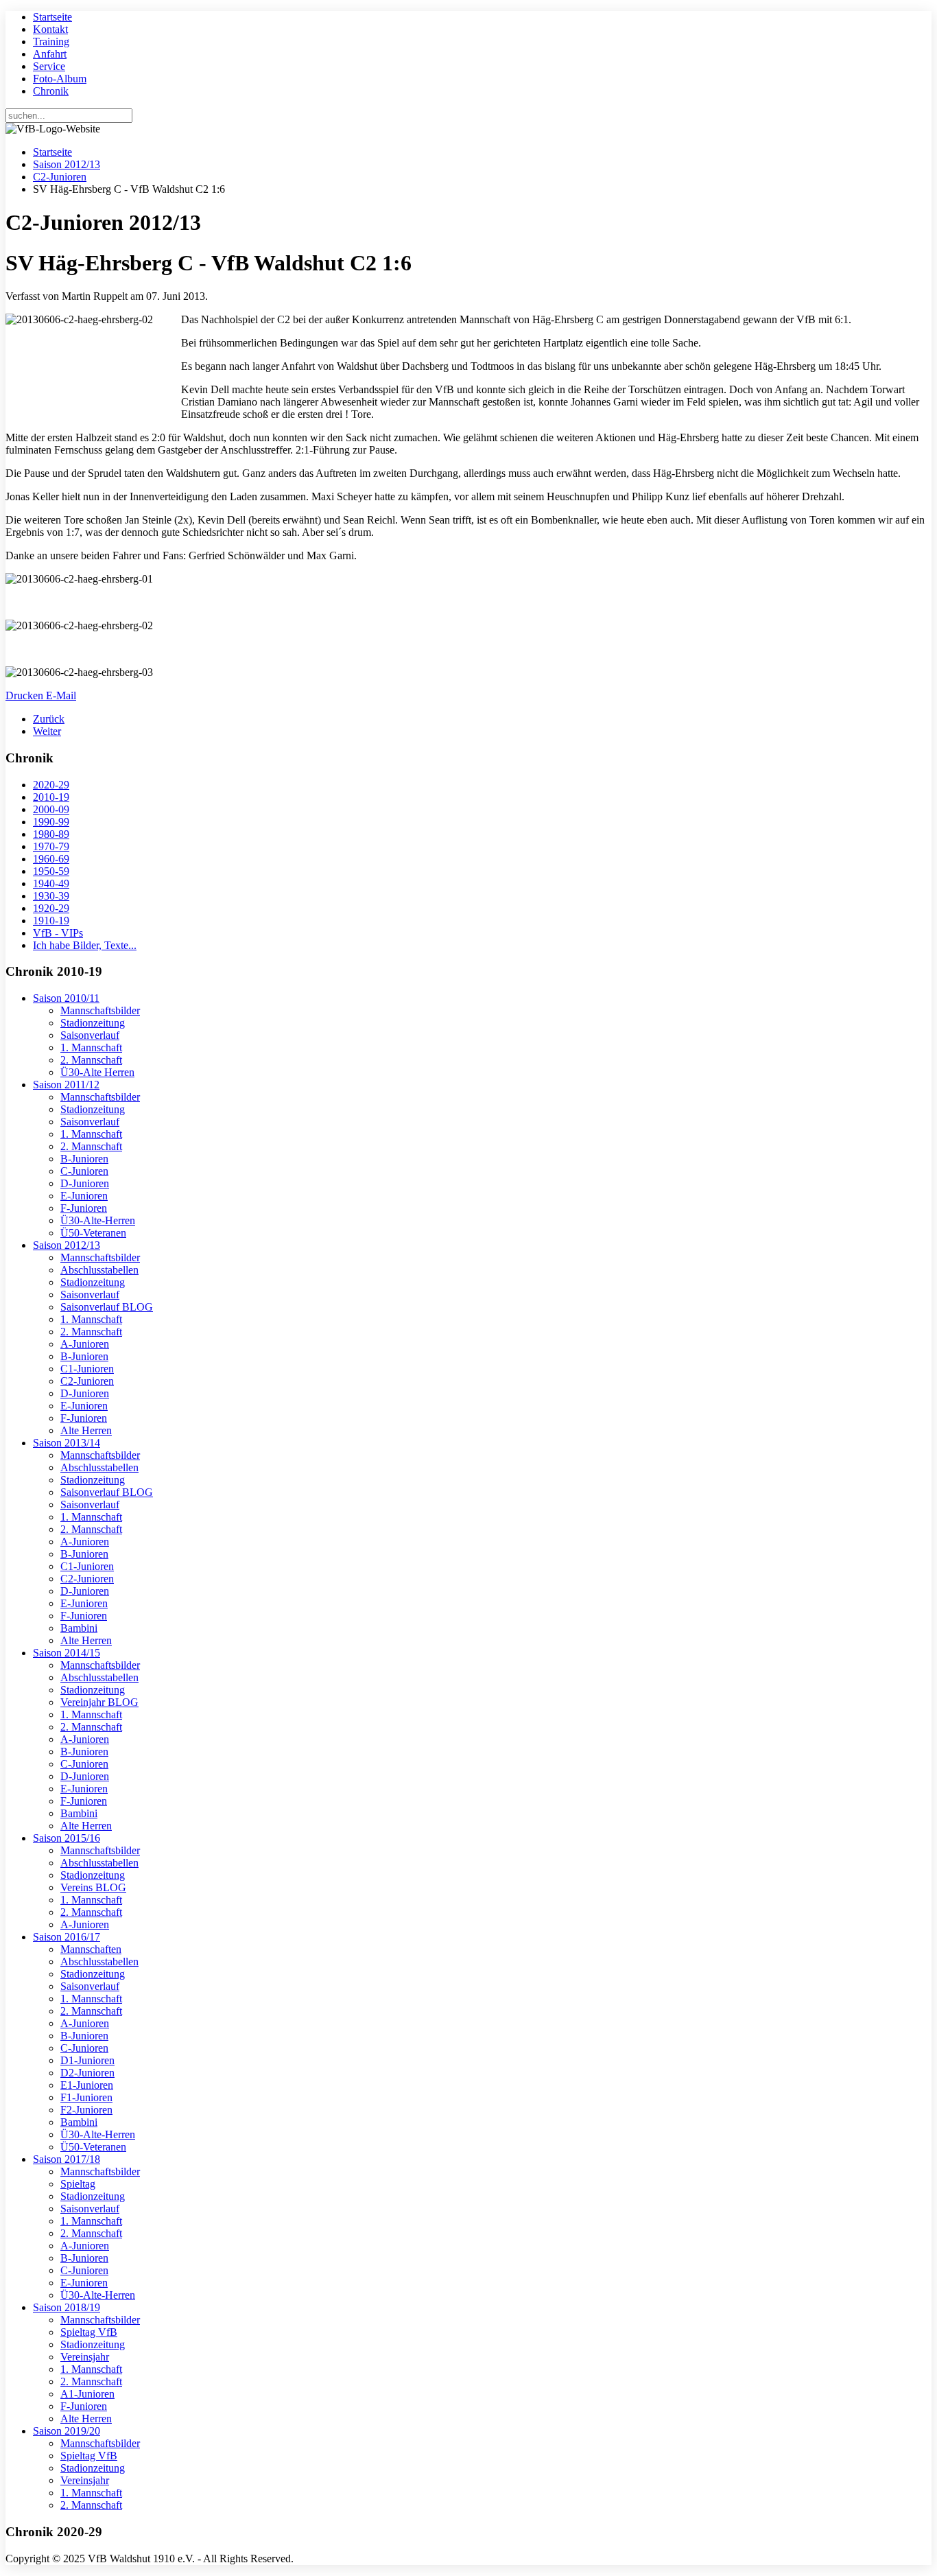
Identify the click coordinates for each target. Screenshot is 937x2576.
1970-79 (51, 846)
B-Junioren (84, 1159)
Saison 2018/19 (67, 2307)
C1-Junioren (87, 1369)
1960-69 (51, 859)
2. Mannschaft (91, 1060)
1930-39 (51, 896)
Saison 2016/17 (67, 1937)
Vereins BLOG (93, 1887)
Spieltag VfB (89, 2332)
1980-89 (51, 834)
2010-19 (51, 797)
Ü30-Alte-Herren (98, 1220)
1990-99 (51, 822)
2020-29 (51, 785)
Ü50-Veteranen (93, 1233)
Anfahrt (50, 54)
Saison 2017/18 (67, 2159)
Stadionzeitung (93, 1023)
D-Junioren (85, 1183)
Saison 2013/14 (67, 1443)
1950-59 (51, 871)
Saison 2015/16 (67, 1838)
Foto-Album (60, 79)
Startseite (52, 17)
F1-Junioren (86, 2097)
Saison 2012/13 (67, 164)
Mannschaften (91, 1949)
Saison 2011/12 (66, 1085)
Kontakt (50, 29)
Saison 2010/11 (66, 998)
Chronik (51, 91)
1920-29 (51, 908)
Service (49, 66)
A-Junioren (85, 1344)
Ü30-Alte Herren (97, 1072)
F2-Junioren (86, 2110)
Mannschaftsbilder (100, 1010)
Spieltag (78, 2184)
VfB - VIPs (58, 933)
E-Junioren (84, 1196)
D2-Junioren (87, 2073)
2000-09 (51, 809)
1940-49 (51, 883)
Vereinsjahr (85, 2357)
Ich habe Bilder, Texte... (85, 945)
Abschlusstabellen (99, 1270)
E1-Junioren (87, 2085)
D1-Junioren (87, 2060)
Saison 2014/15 (67, 1653)
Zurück (49, 719)
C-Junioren (84, 1171)
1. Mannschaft (91, 1047)
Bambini (79, 1628)
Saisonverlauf (90, 1035)
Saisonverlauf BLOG (107, 1307)
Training (51, 42)
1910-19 (51, 921)
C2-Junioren (60, 177)
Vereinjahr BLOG (99, 1702)
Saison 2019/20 (67, 2431)
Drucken (26, 695)
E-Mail (61, 695)
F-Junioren (84, 1208)
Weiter (47, 731)
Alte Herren (86, 1430)
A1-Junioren (87, 2394)
